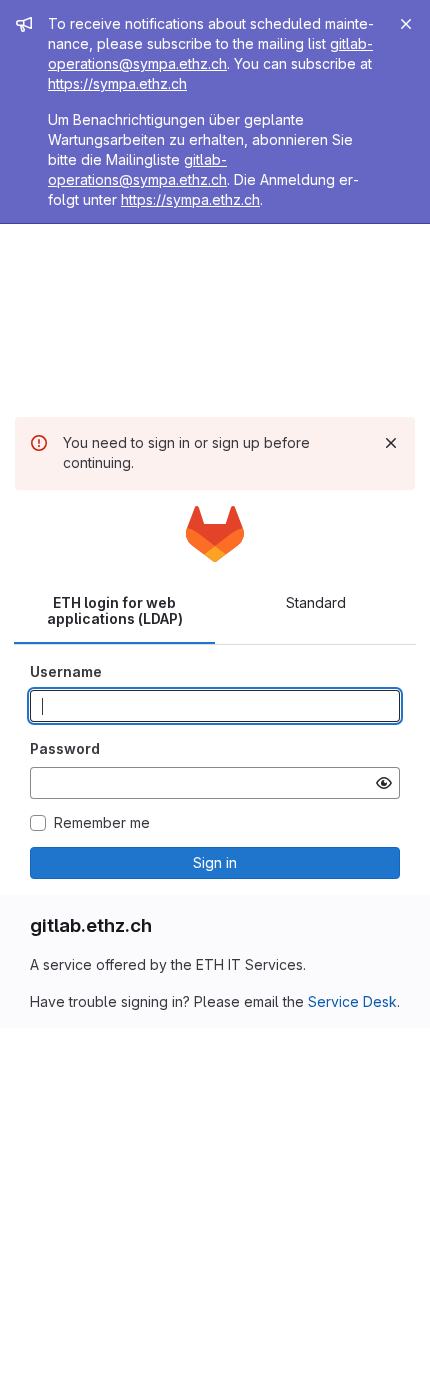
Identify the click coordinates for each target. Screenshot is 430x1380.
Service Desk (352, 1001)
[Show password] (384, 783)
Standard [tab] (316, 602)
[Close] (406, 24)
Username (66, 671)
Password (65, 748)
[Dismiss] (391, 443)
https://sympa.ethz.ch (117, 83)
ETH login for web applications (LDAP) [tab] (115, 610)
